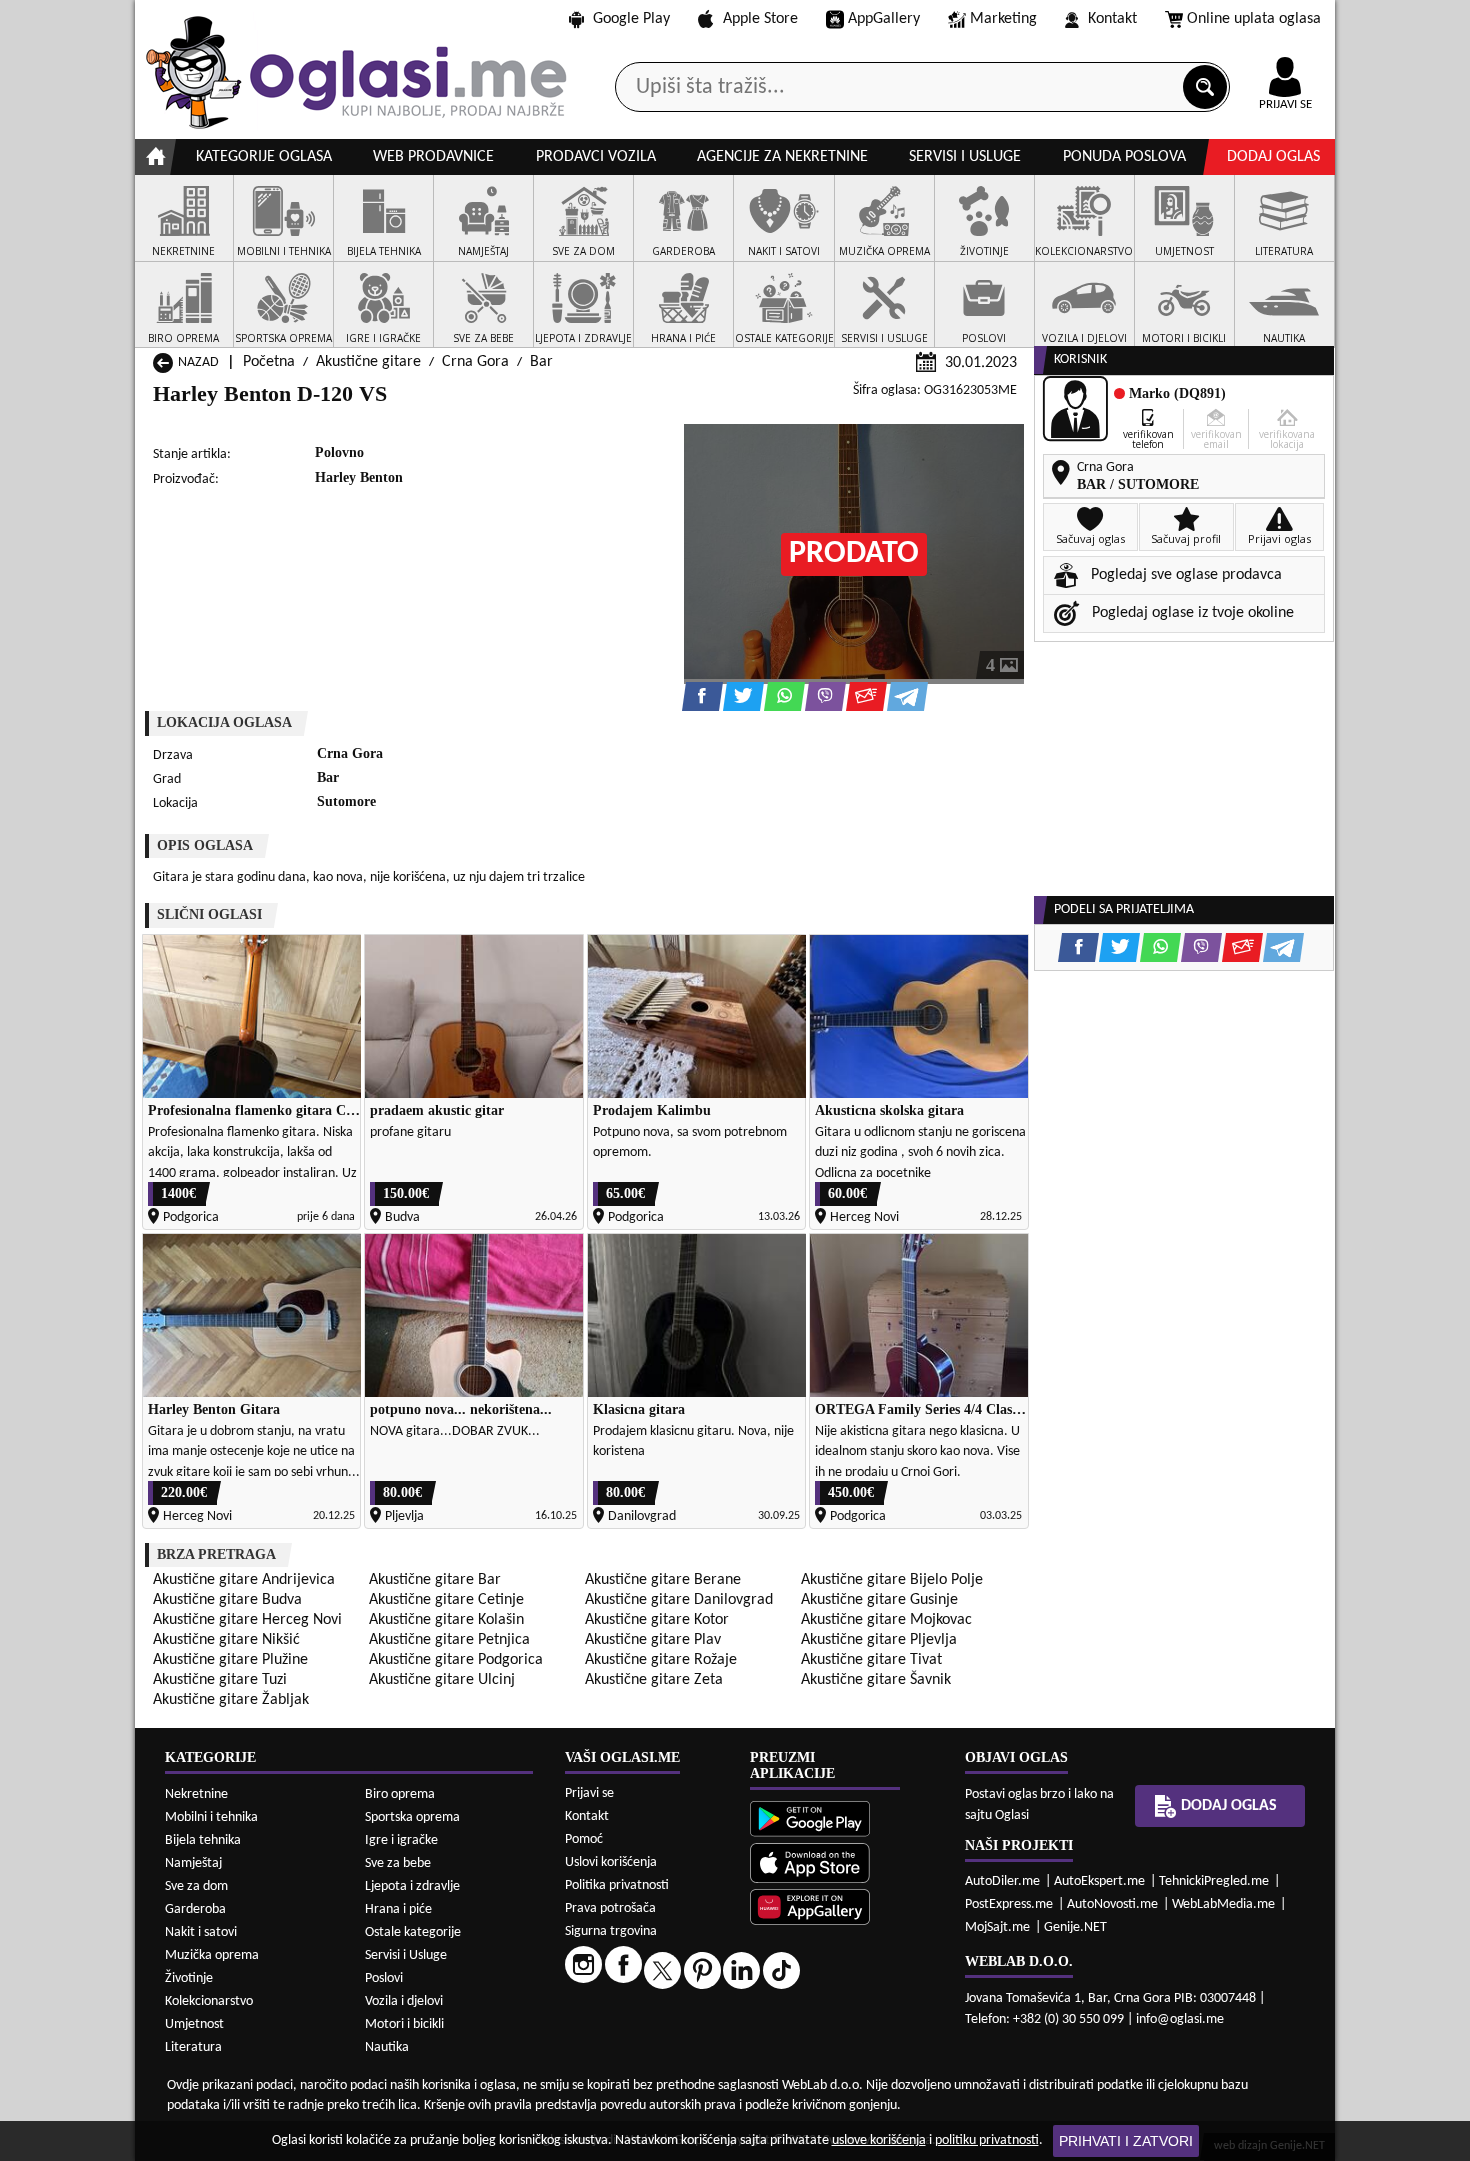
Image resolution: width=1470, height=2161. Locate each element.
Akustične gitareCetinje (446, 1600)
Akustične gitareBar (435, 1580)
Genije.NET (1075, 1927)
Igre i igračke (401, 1840)
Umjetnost (194, 2024)
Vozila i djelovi (404, 2001)
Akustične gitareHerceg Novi (247, 1620)
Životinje (189, 1978)
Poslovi (384, 1978)
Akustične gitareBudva (227, 1600)
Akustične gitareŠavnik (876, 1680)
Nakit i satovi (201, 1932)
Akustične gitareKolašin (446, 1620)
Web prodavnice (433, 157)
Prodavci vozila (596, 157)
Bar (541, 362)
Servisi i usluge (965, 157)
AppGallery (884, 19)
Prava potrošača (610, 1908)
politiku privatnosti (987, 2140)
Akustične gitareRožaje (661, 1660)
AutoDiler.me (1002, 1881)
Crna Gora (475, 362)
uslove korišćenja (879, 2140)
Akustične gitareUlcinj (442, 1680)
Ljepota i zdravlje (412, 1886)
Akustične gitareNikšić (226, 1640)
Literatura (193, 2047)
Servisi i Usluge (406, 1955)
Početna (269, 362)
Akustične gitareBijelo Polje (892, 1580)
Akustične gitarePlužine (230, 1660)
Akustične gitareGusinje (879, 1600)
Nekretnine (196, 1794)
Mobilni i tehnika (211, 1817)
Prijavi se (589, 1793)
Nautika (387, 2047)
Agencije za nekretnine (782, 157)
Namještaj (193, 1863)
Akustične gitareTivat (871, 1660)
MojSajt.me (997, 1927)
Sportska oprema (412, 1817)
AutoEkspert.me (1099, 1881)
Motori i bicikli (404, 2024)
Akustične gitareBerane (663, 1580)
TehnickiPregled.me (1214, 1881)
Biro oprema (400, 1794)
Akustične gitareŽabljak (231, 1700)
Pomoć (584, 1839)
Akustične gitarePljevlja (879, 1640)
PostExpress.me (1009, 1904)
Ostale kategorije (413, 1932)
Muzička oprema (212, 1955)
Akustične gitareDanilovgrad (679, 1600)
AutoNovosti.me (1112, 1904)
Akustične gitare (368, 362)
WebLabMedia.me (1223, 1904)
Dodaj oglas (1273, 157)
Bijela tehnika (203, 1840)
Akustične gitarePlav (653, 1640)
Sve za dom (196, 1886)
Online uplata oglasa (1254, 19)
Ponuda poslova (1124, 157)
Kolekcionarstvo (209, 2001)
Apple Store (760, 19)
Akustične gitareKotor (657, 1620)
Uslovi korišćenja (611, 1862)
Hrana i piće (398, 1909)
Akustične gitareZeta (654, 1680)
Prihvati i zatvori (1126, 2141)
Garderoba (195, 1909)
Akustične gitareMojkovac (886, 1620)
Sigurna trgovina (611, 1931)
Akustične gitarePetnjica (449, 1640)
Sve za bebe (398, 1863)
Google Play (631, 19)
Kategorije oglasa (264, 157)
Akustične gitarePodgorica (456, 1660)
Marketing (1003, 19)
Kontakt (1112, 19)
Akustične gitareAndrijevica (244, 1580)
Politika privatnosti (617, 1885)
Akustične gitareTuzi (220, 1680)
